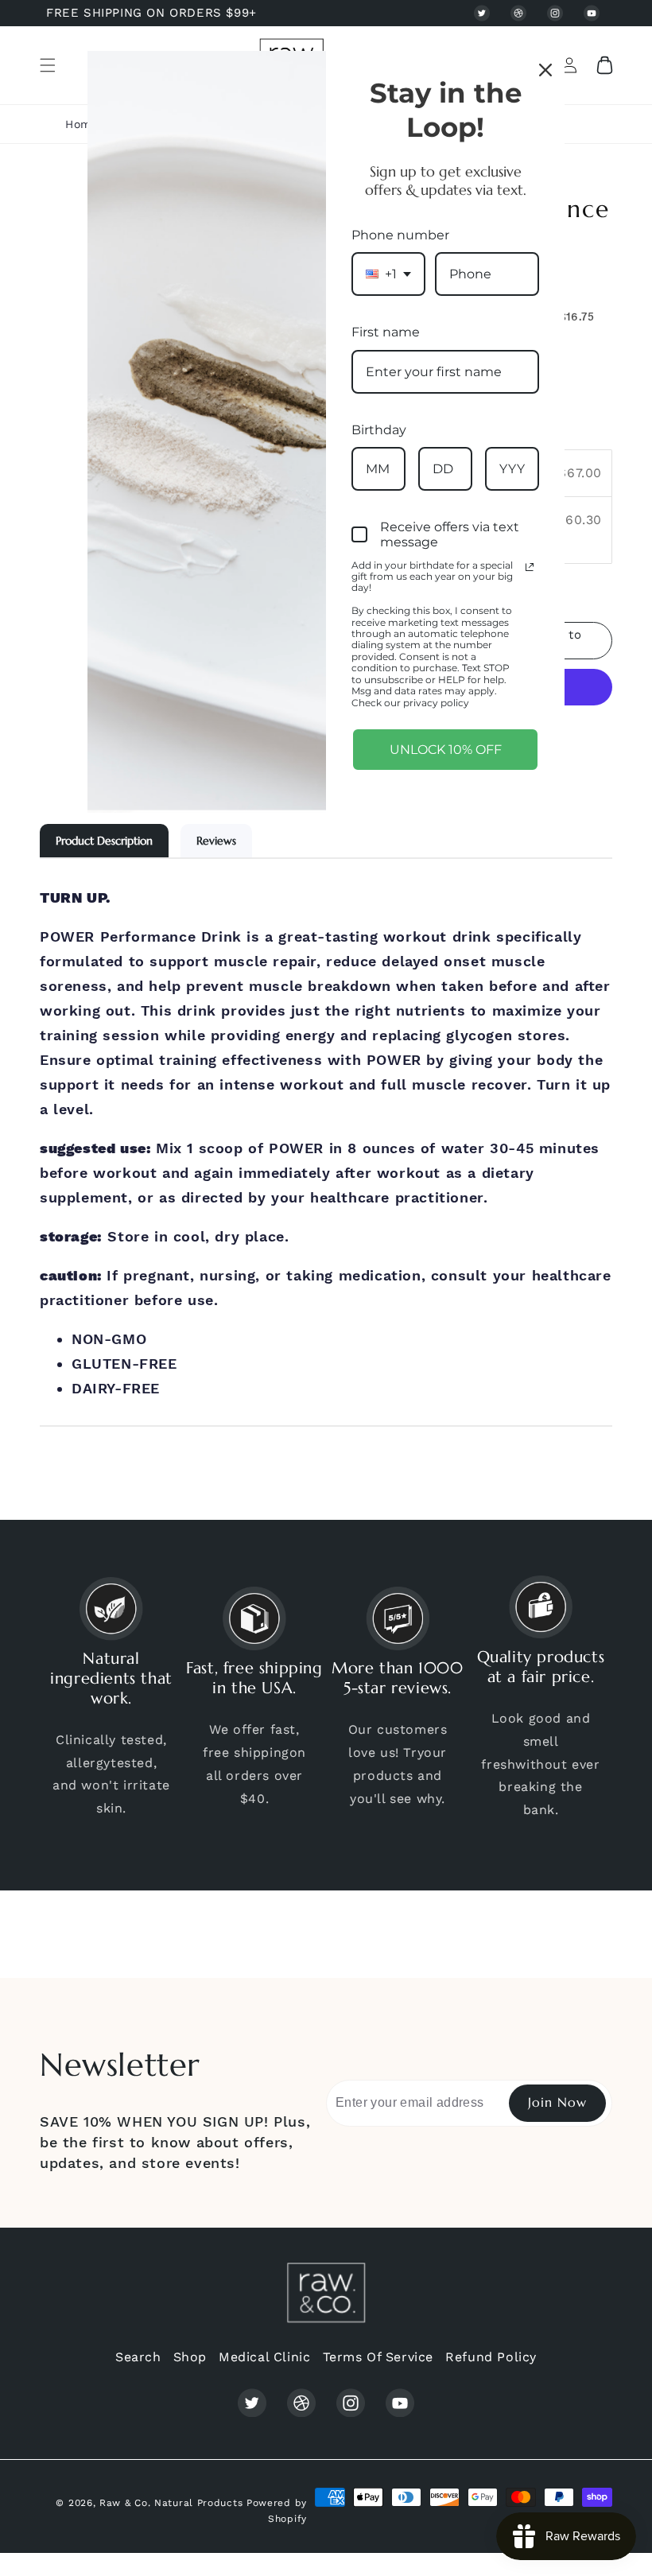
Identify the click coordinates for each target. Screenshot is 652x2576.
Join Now (557, 2102)
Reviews (216, 841)
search (138, 2357)
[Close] (545, 70)
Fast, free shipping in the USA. (254, 1678)
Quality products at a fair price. (541, 1667)
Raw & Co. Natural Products (171, 2503)
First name (386, 332)
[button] (48, 65)
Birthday (379, 430)
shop (190, 2357)
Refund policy (491, 2357)
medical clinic (264, 2357)
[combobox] (388, 274)
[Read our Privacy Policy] (530, 567)
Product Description (104, 841)
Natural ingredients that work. (111, 1678)
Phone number (400, 235)
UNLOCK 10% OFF (446, 750)
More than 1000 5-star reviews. (397, 1678)
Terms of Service (378, 2357)
